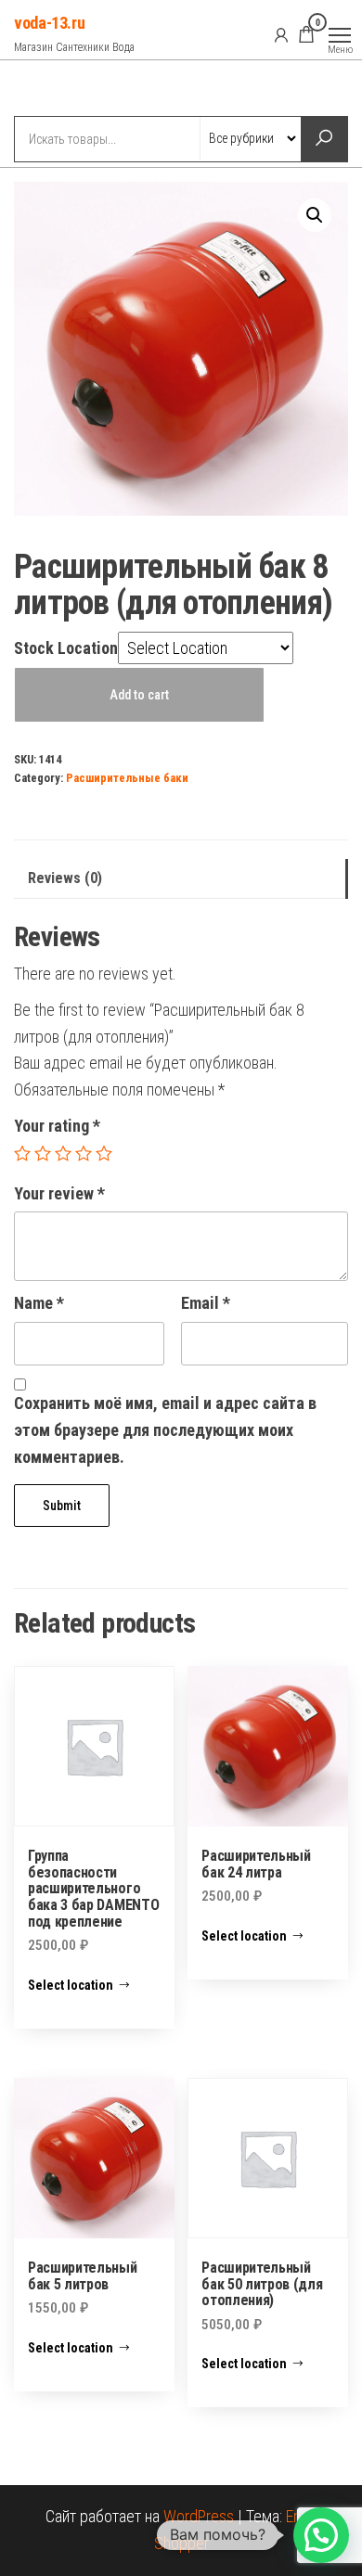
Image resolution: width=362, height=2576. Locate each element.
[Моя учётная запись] (281, 34)
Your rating (57, 1126)
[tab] (181, 879)
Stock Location (66, 648)
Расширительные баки (127, 778)
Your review (59, 1193)
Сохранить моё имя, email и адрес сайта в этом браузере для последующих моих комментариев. (165, 1430)
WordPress (199, 2516)
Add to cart (139, 695)
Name (39, 1303)
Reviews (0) (65, 878)
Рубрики (82, 90)
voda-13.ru (49, 23)
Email (206, 1303)
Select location (71, 1985)
